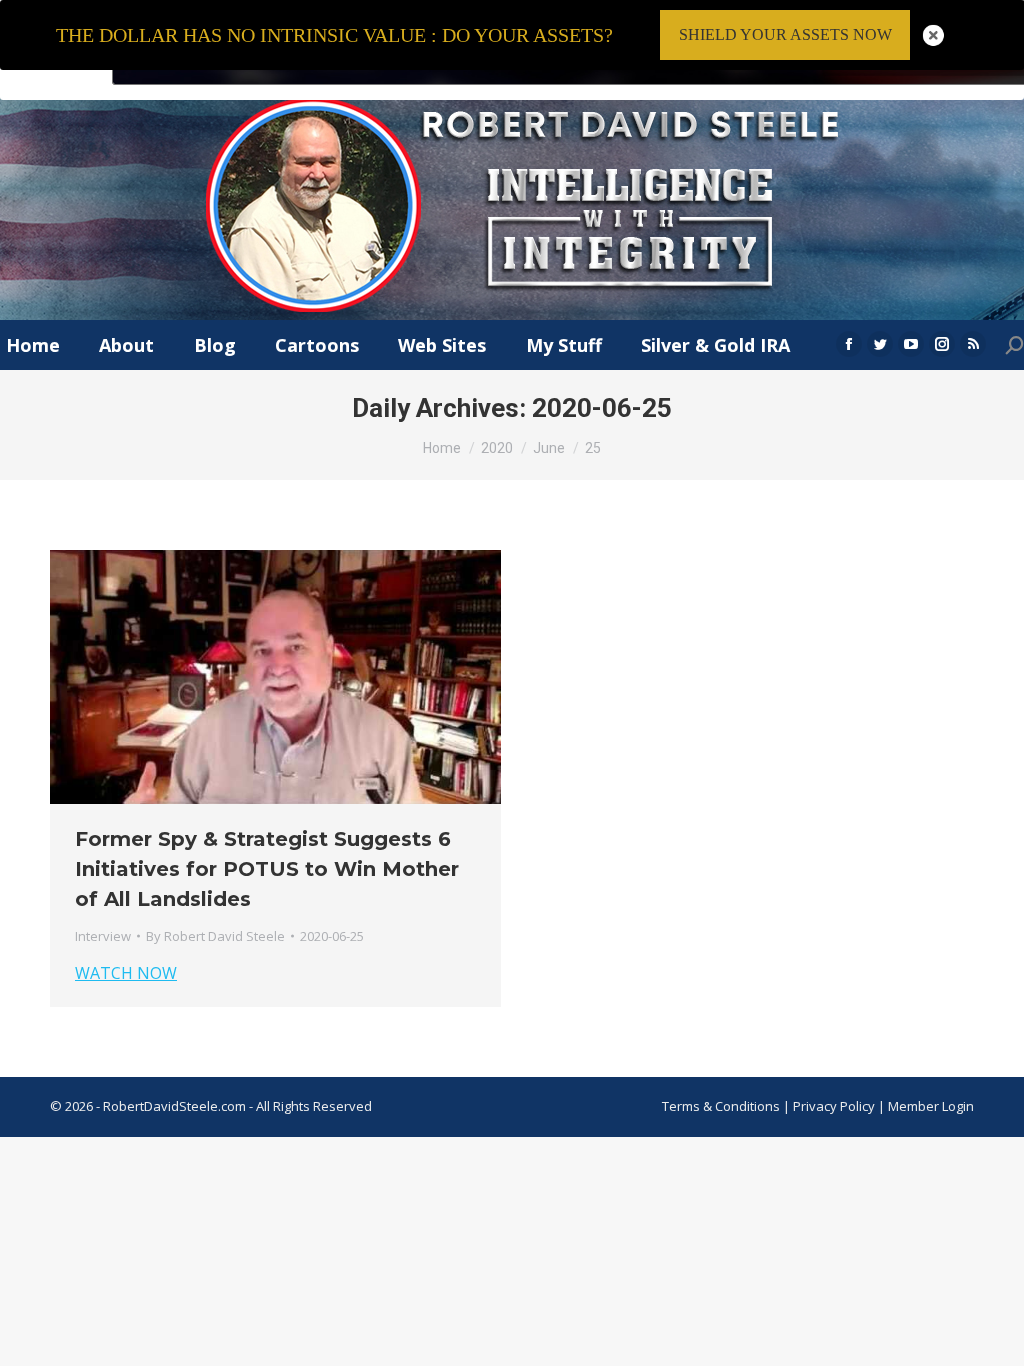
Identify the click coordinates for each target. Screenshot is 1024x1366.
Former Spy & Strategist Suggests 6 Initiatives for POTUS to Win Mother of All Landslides (267, 869)
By (215, 936)
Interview (103, 936)
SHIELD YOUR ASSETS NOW (785, 34)
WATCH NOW (126, 973)
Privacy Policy (835, 1106)
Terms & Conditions (721, 1106)
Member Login (931, 1106)
